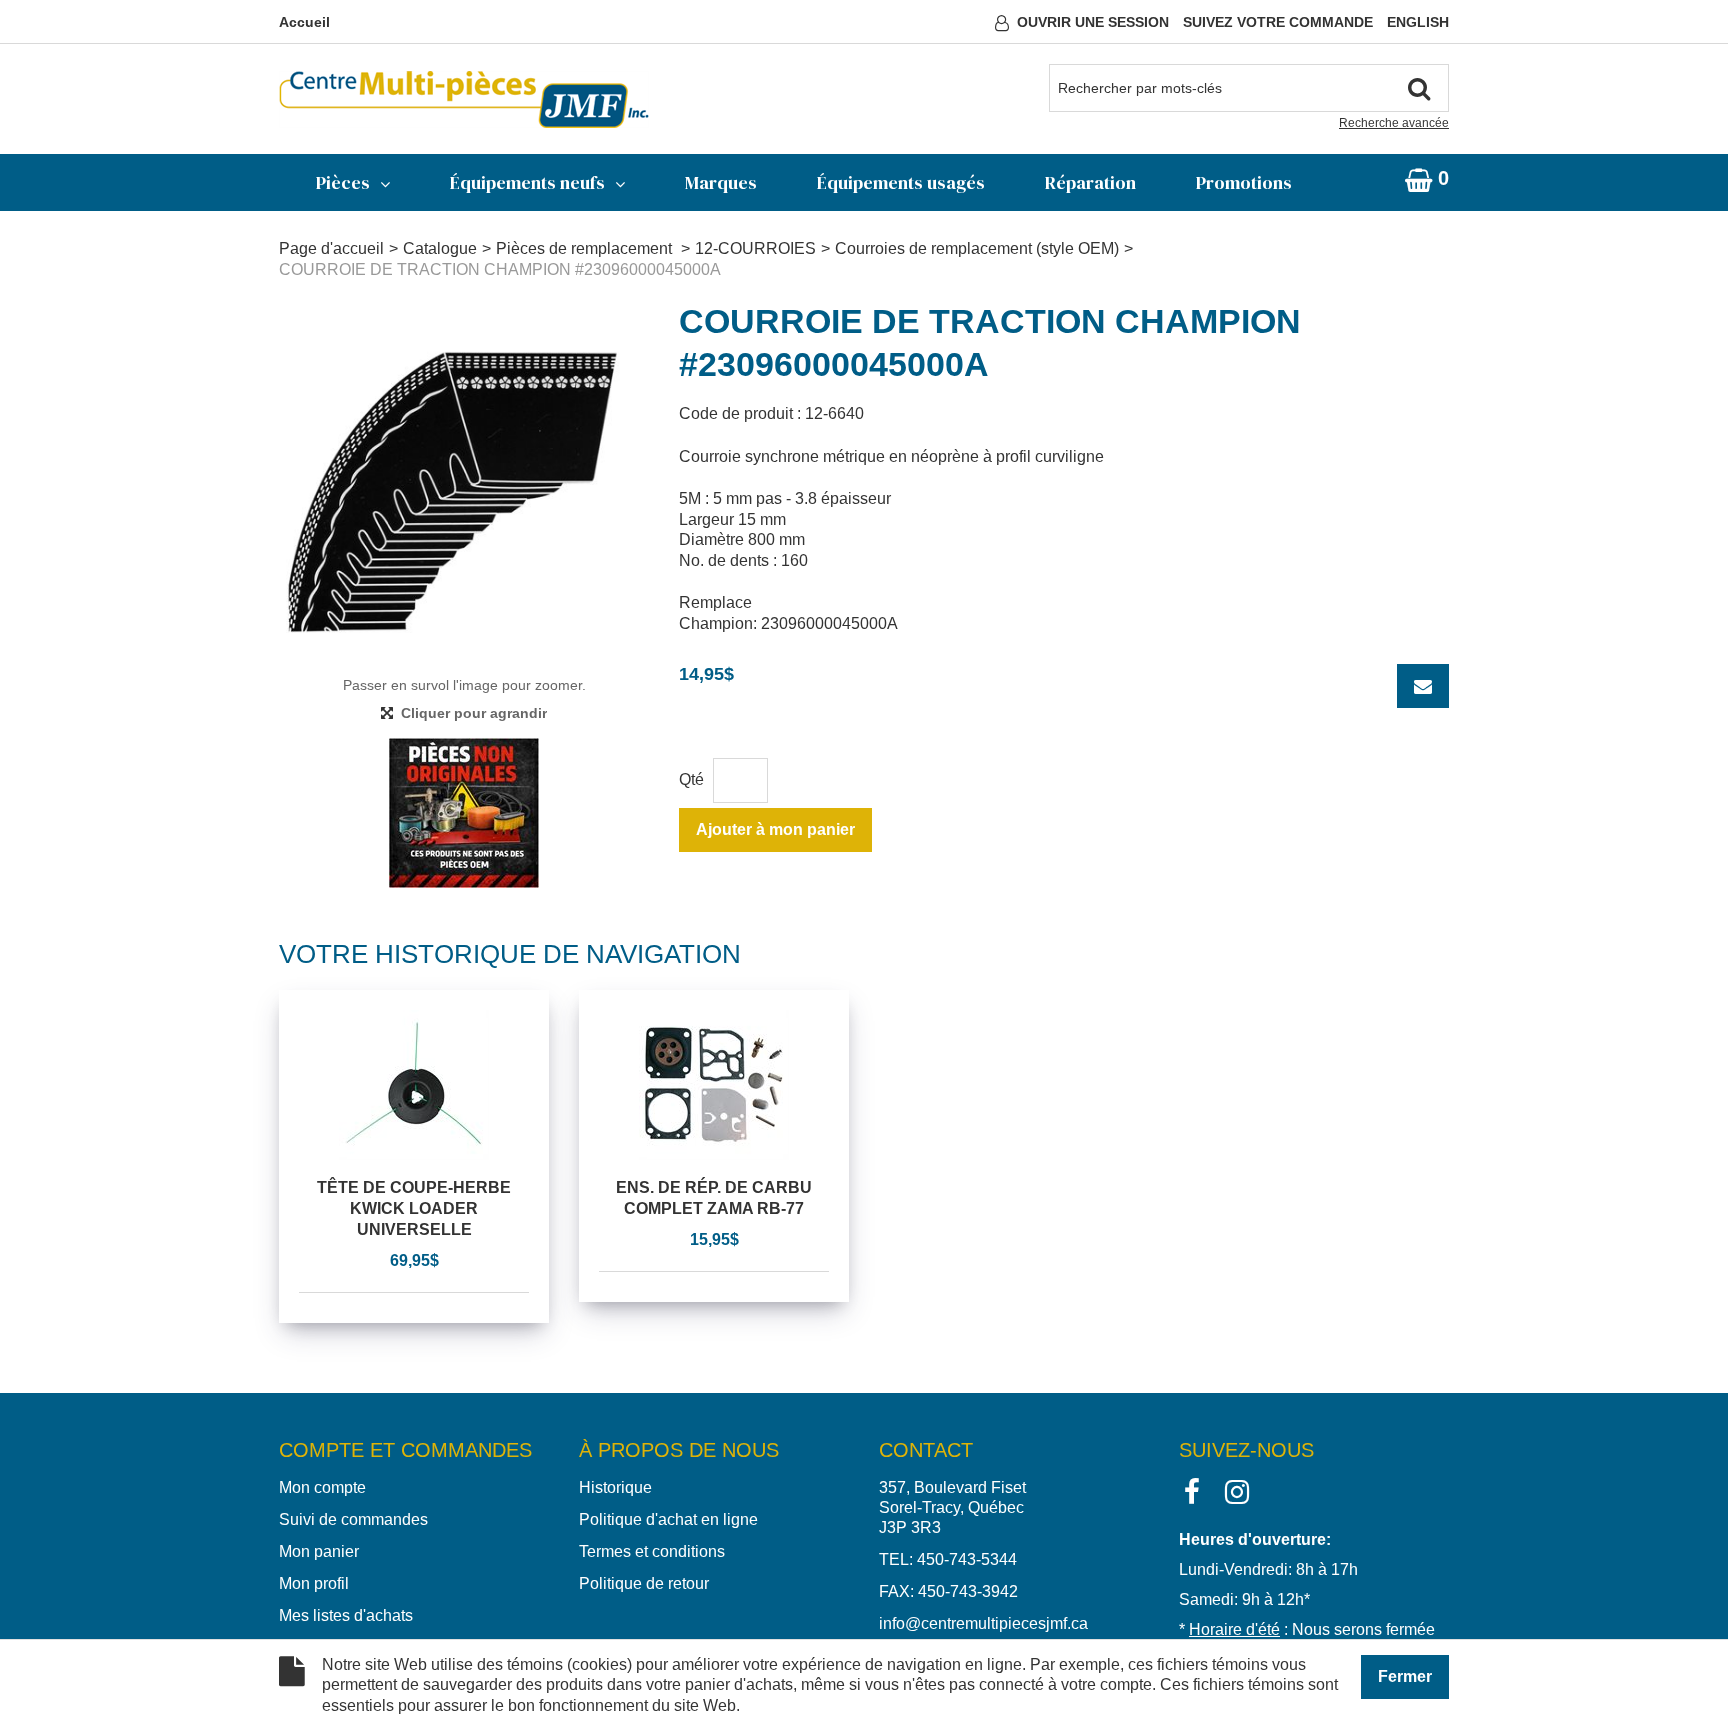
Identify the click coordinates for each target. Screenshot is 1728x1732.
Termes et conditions (652, 1551)
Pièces (343, 182)
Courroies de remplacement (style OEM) (977, 248)
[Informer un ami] (1423, 686)
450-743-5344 (967, 1559)
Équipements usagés (901, 182)
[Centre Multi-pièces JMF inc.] (464, 99)
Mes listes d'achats (346, 1615)
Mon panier (319, 1551)
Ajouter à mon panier (775, 829)
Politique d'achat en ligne (668, 1519)
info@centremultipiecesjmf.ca (983, 1623)
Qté (691, 779)
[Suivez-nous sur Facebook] (1192, 1490)
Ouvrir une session (1093, 22)
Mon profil (314, 1583)
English (1418, 22)
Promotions (1244, 182)
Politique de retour (644, 1583)
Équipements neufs (527, 182)
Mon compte (322, 1487)
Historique (615, 1487)
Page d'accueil (331, 248)
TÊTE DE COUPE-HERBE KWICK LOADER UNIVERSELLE (414, 1208)
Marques (721, 182)
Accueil (304, 22)
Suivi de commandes (353, 1519)
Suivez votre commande (1278, 22)
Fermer (1405, 1676)
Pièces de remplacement (586, 248)
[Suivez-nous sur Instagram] (1237, 1490)
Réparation (1090, 182)
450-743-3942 (968, 1591)
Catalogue (440, 248)
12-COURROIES (755, 248)
